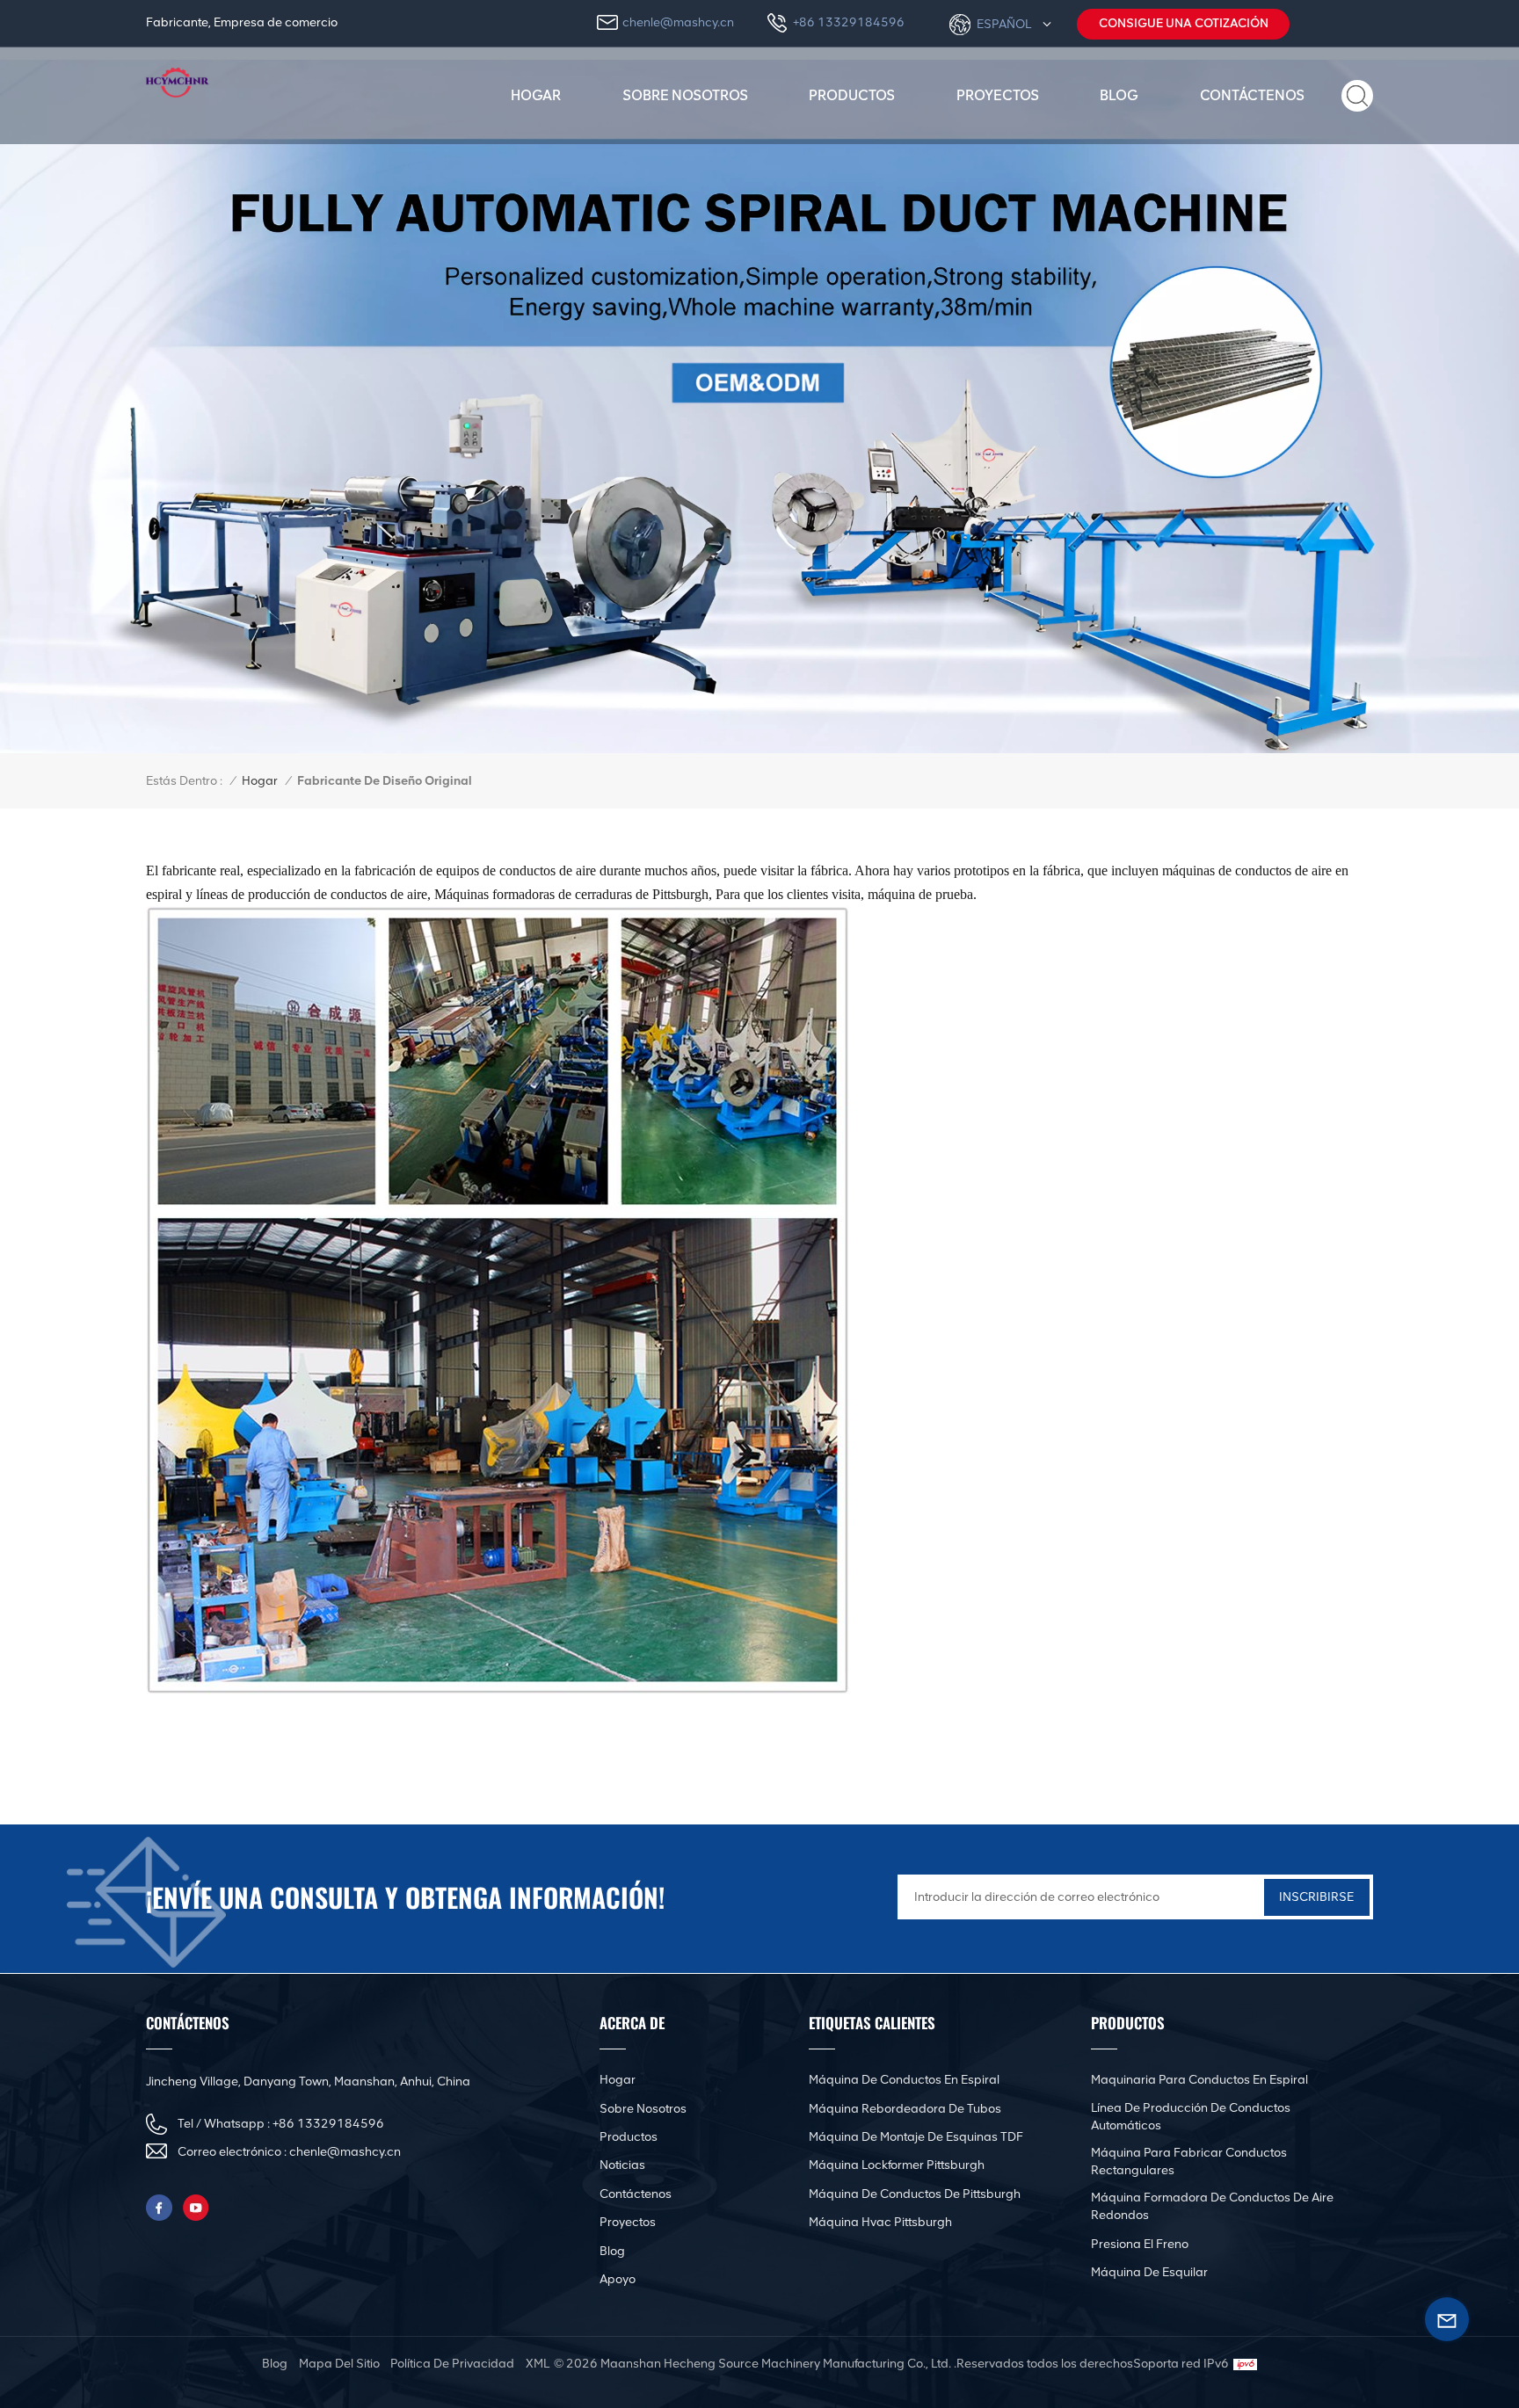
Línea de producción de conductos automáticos (1191, 2117)
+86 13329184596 (849, 22)
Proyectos (998, 95)
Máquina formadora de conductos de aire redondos (1212, 2206)
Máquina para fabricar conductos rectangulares (1189, 2161)
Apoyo (618, 2279)
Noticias (622, 2165)
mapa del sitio (339, 2364)
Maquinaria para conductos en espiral (1199, 2080)
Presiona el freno (1140, 2244)
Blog (1119, 95)
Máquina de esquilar (1149, 2272)
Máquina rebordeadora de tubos (905, 2109)
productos (852, 95)
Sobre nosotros (685, 95)
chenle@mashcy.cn (678, 22)
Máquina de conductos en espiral (904, 2080)
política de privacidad (452, 2364)
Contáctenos (1252, 95)
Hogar (536, 95)
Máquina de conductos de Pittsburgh (915, 2194)
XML (538, 2364)
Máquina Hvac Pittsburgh (880, 2222)
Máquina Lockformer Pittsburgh (897, 2165)
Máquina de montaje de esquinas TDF (916, 2137)
